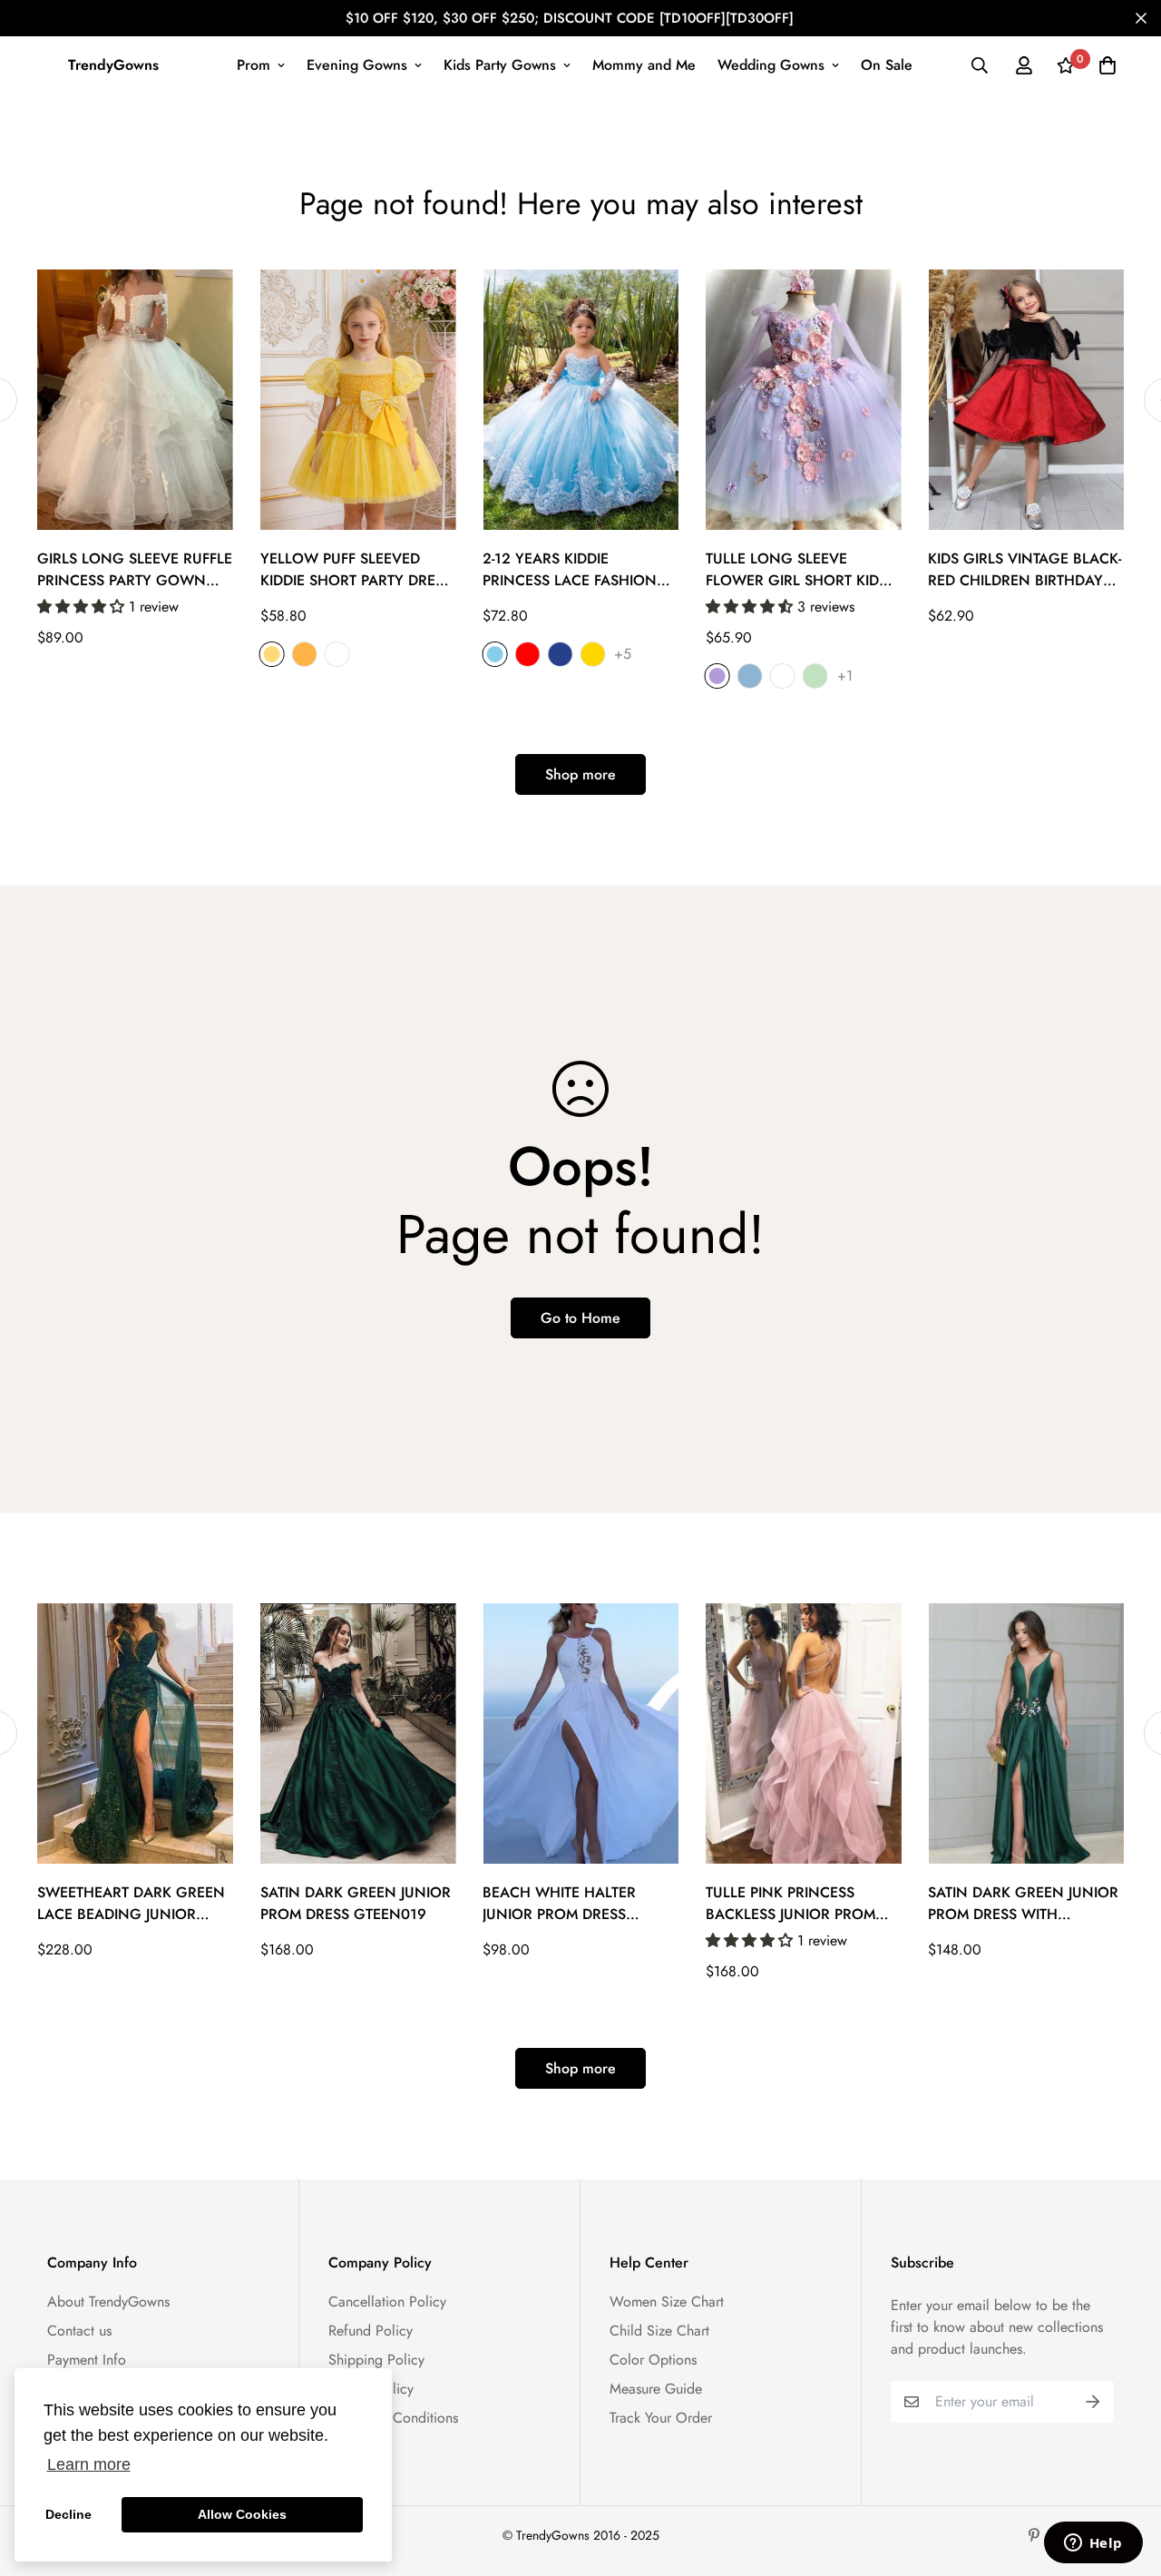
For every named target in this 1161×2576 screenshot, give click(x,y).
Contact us (79, 2331)
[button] (83, 607)
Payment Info (87, 2360)
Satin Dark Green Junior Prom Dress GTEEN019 (356, 1903)
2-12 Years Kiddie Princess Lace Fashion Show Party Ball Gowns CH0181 (579, 570)
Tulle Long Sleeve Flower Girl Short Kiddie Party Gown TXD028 (803, 570)
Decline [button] (68, 2514)
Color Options (653, 2360)
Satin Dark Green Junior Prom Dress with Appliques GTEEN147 (1023, 1904)
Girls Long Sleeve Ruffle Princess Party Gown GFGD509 (135, 570)
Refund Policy (371, 2331)
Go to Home (580, 1318)
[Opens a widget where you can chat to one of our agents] (1093, 2544)
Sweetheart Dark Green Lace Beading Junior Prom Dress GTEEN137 (131, 1904)
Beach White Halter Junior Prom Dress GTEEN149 (559, 1904)
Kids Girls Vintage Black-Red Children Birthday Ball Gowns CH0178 (1024, 570)
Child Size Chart (659, 2331)
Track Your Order (661, 2418)
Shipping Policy (376, 2360)
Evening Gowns (357, 65)
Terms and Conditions (393, 2418)
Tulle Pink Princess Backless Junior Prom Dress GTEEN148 (790, 1904)
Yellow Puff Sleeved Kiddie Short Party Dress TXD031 (356, 570)
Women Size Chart (667, 2302)
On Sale (887, 65)
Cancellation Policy (387, 2302)
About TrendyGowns (108, 2302)
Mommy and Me (644, 65)
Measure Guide (656, 2389)
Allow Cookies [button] (242, 2514)
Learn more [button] (89, 2464)
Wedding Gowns (771, 65)
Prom (254, 65)
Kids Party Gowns (500, 65)
